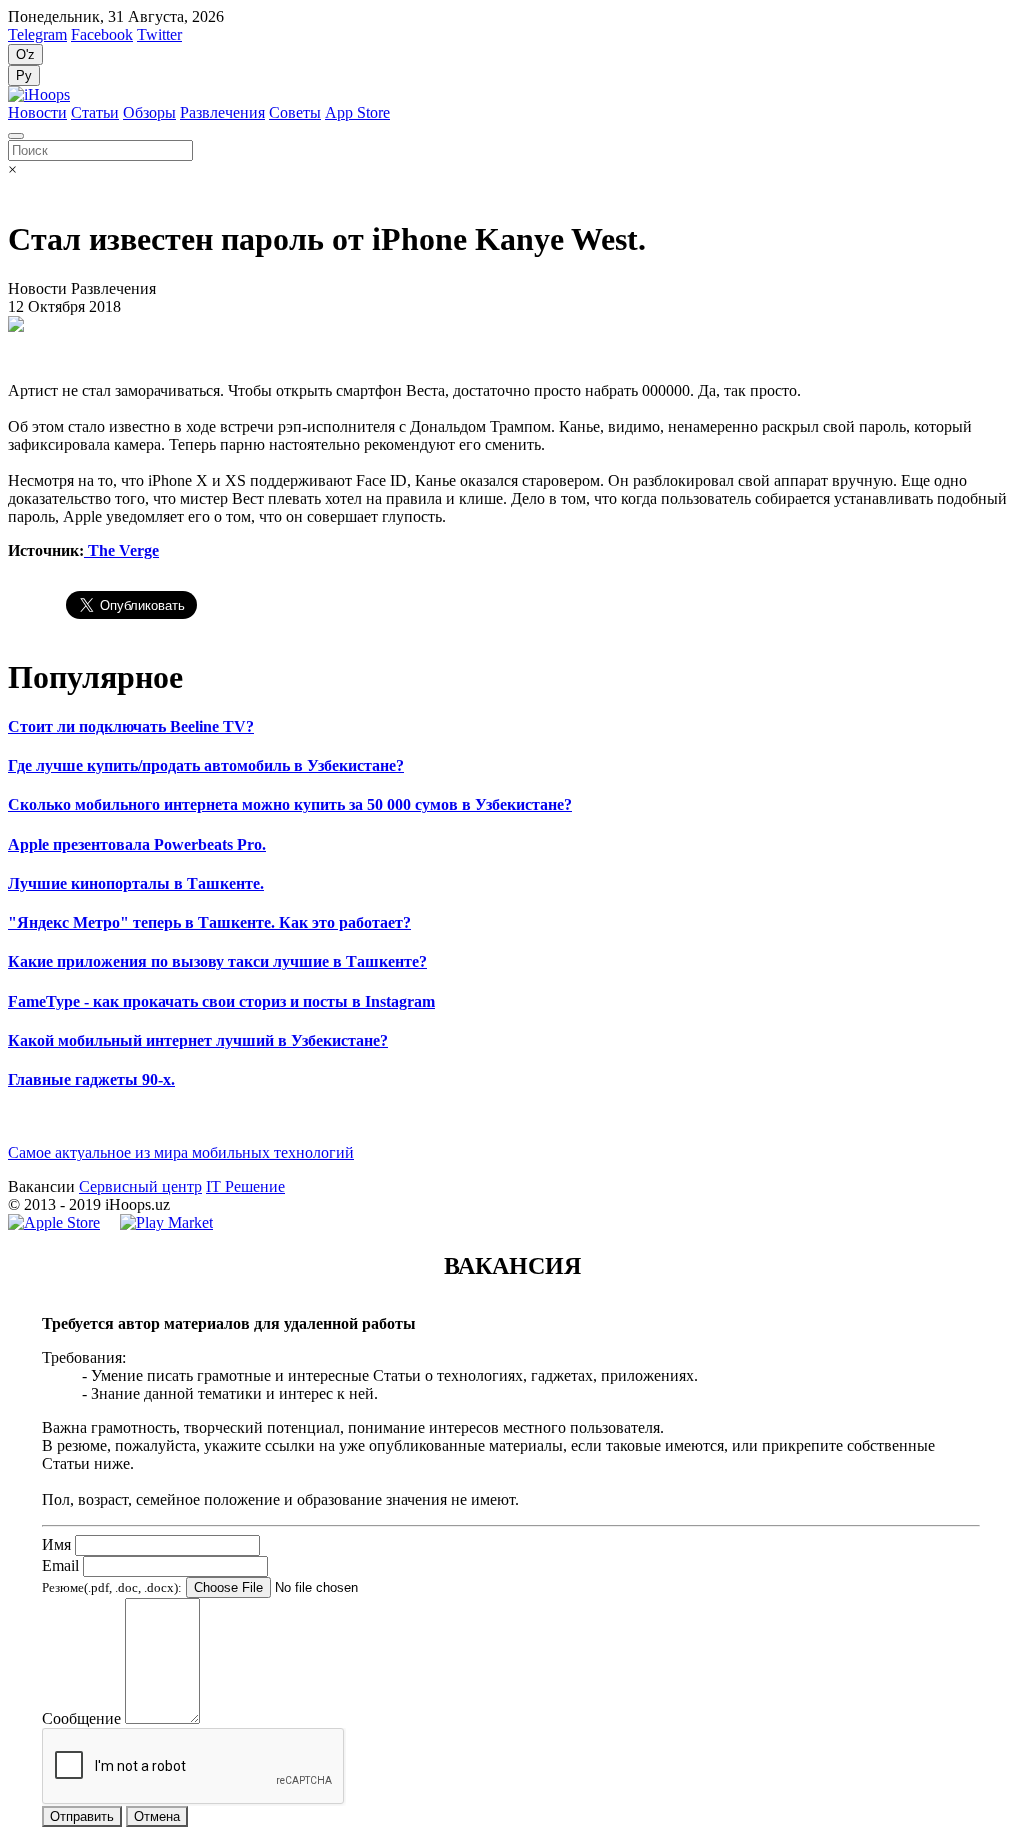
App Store (357, 112)
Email (60, 1565)
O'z (25, 54)
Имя (56, 1544)
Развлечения (222, 112)
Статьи (95, 112)
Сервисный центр (140, 1186)
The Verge (121, 550)
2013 (40, 1204)
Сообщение (81, 1718)
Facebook (102, 34)
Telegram (37, 34)
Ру (24, 75)
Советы (295, 112)
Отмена (157, 1816)
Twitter (159, 34)
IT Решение (245, 1186)
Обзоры (149, 112)
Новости (37, 112)
